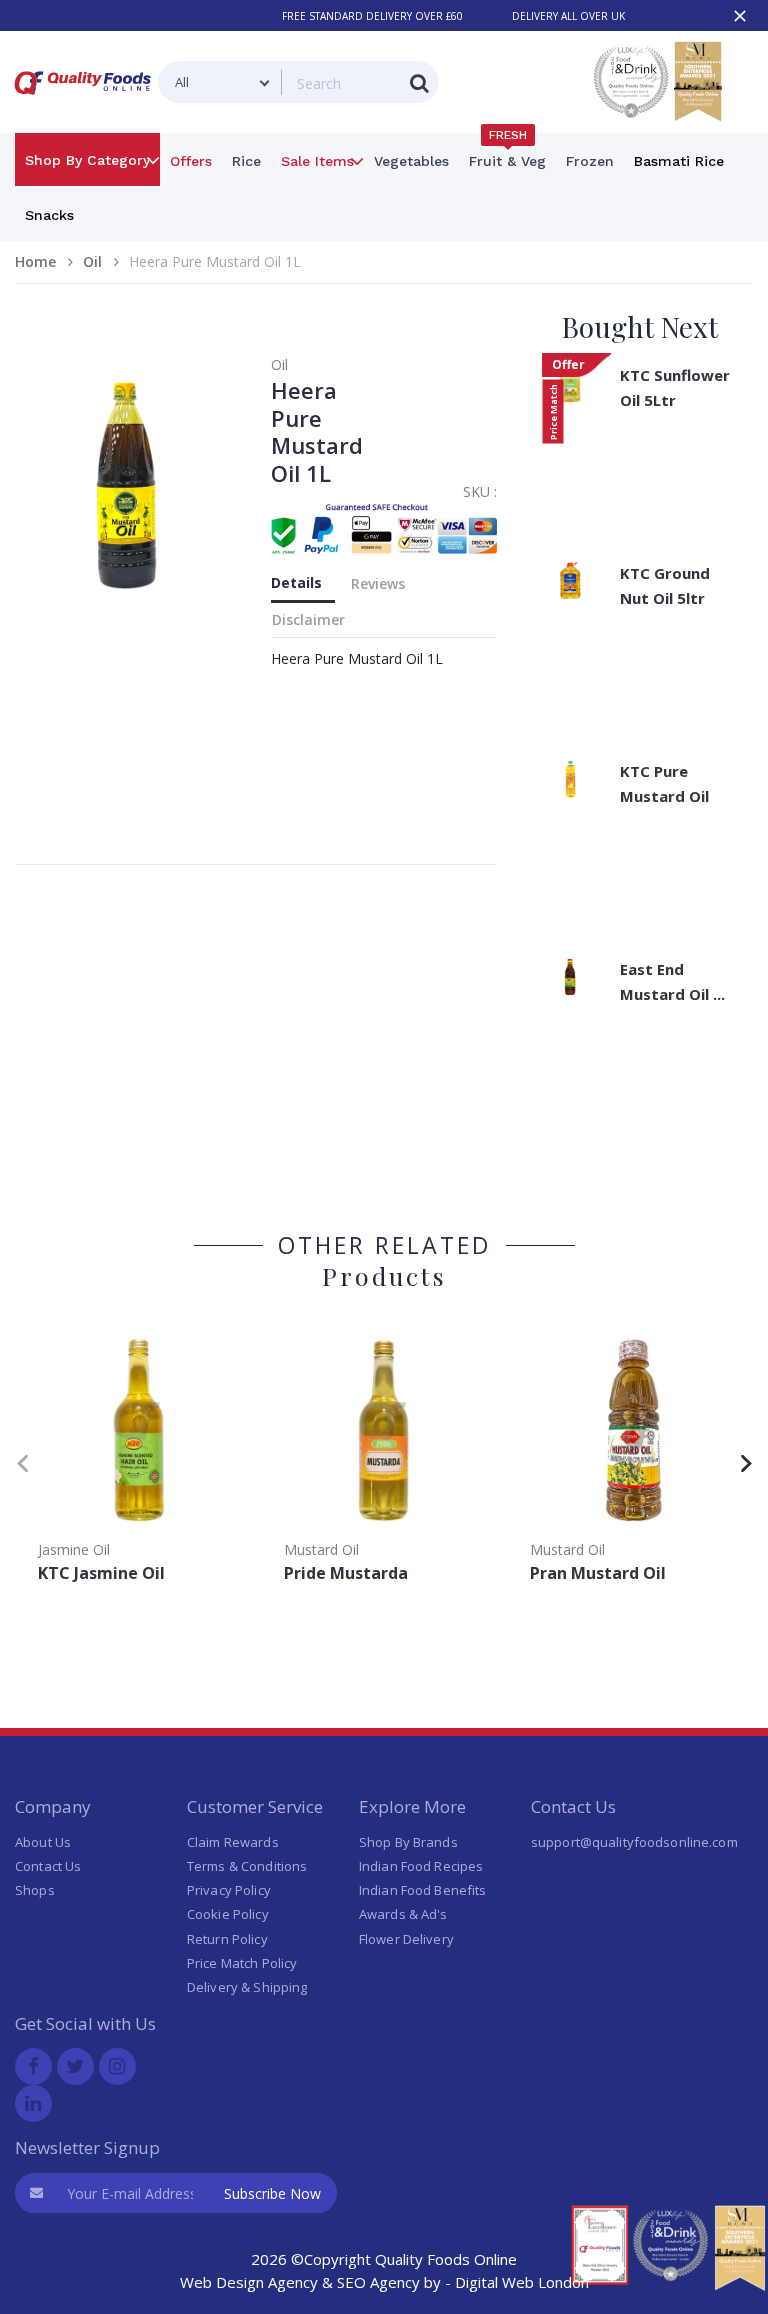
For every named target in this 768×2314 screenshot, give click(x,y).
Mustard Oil (321, 1549)
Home (35, 261)
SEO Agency (378, 2282)
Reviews (378, 583)
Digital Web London (522, 2282)
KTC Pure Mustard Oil (664, 783)
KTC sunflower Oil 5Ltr (675, 387)
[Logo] (86, 98)
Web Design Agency (249, 2282)
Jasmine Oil (74, 1549)
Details (296, 582)
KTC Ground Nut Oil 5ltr (665, 585)
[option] (138, 1458)
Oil (92, 261)
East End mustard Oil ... (672, 981)
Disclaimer (308, 619)
